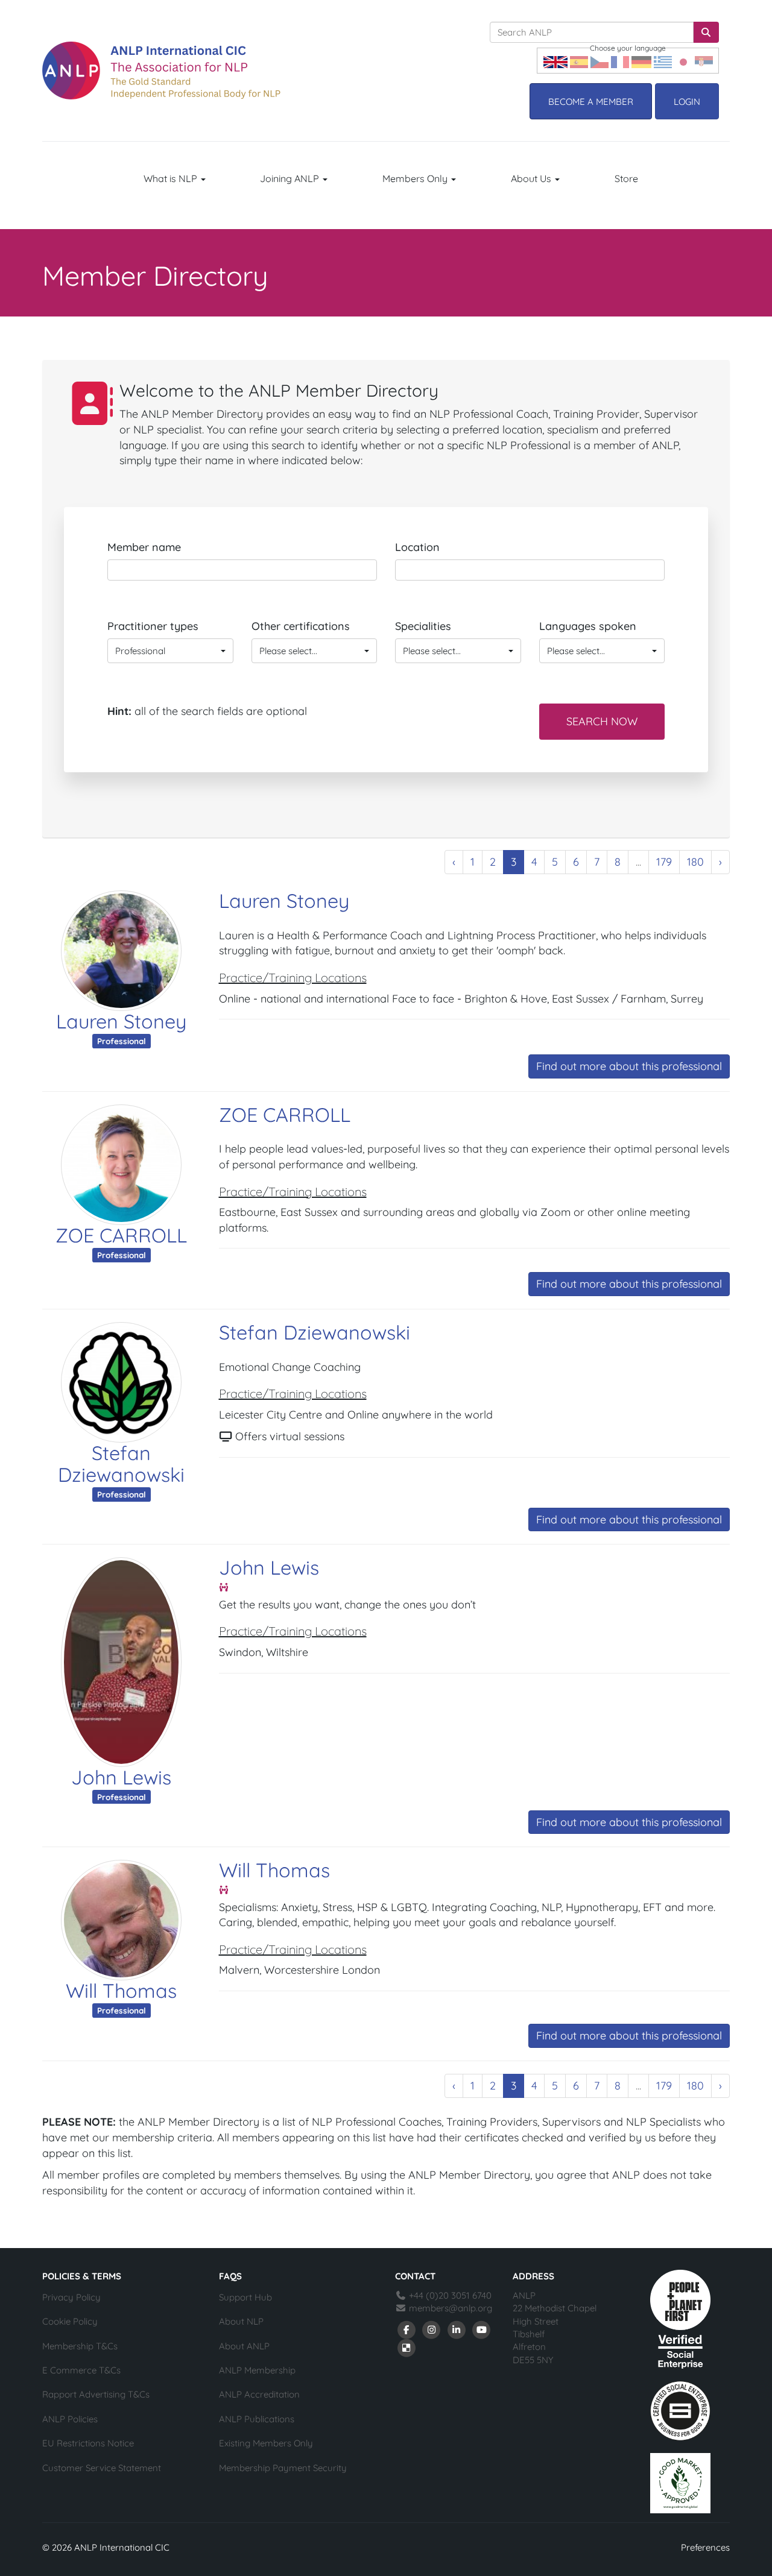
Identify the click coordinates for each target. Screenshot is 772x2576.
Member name (144, 547)
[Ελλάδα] (663, 61)
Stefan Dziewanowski (121, 1464)
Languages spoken (588, 626)
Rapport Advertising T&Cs (96, 2394)
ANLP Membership (257, 2370)
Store (626, 178)
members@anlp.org (451, 2308)
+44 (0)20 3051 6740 (449, 2295)
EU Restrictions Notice (88, 2443)
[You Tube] (482, 2329)
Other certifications (301, 626)
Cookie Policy (70, 2321)
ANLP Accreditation (259, 2394)
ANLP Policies (70, 2419)
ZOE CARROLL (121, 1235)
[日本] (683, 61)
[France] (620, 61)
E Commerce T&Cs (81, 2370)
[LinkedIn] (457, 2329)
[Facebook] (407, 2329)
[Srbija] (704, 61)
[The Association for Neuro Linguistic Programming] (161, 71)
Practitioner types (153, 626)
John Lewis (121, 1777)
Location (417, 547)
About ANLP (244, 2346)
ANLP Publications (257, 2419)
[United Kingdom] (555, 61)
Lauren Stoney (121, 1021)
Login (687, 102)
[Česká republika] (600, 61)
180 (695, 862)
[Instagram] (432, 2329)
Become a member (591, 102)
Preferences (705, 2547)
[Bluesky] (407, 2347)
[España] (579, 61)
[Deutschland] (641, 61)
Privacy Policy (71, 2297)
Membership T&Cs (80, 2346)
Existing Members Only (266, 2443)
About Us (532, 178)
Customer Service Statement (102, 2468)
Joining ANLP (291, 178)
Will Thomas (121, 1991)
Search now (602, 721)
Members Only (416, 178)
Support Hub (245, 2297)
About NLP (241, 2321)
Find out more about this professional (629, 1066)
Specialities (423, 626)
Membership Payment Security (283, 2468)
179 (664, 862)
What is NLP (172, 178)
